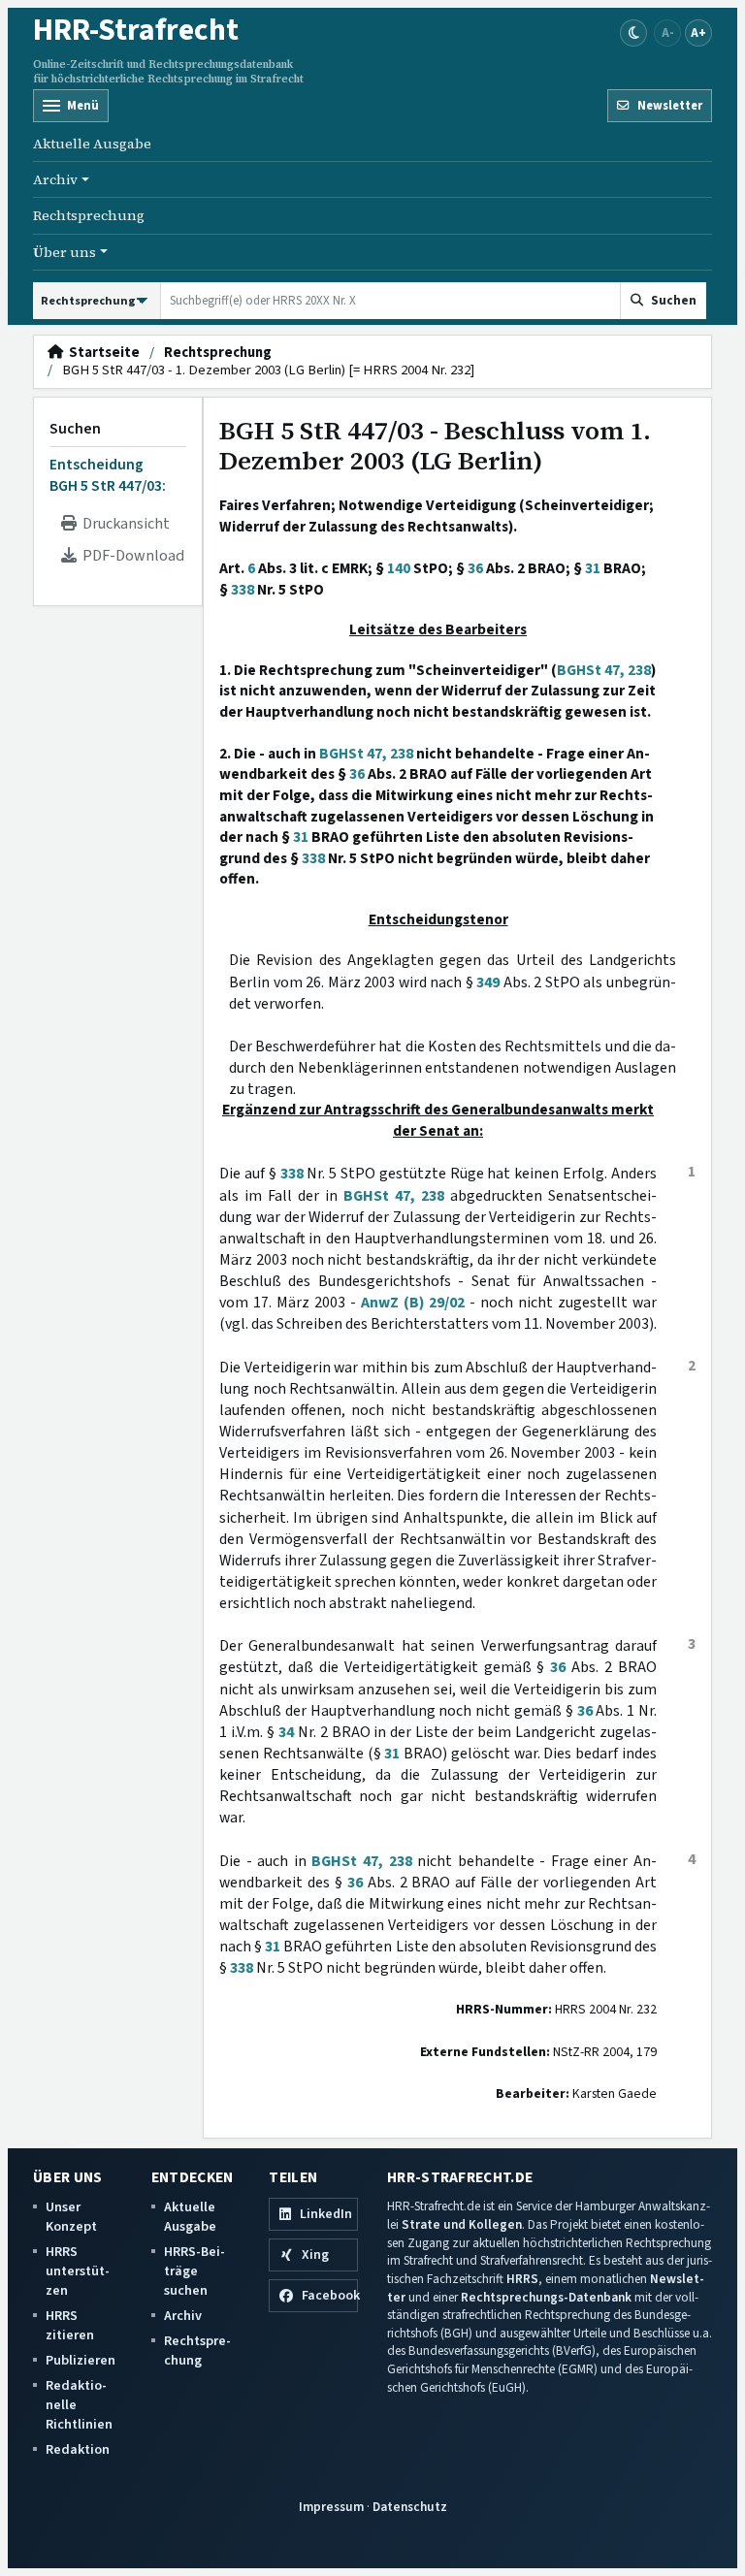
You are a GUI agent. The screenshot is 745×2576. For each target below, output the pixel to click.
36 (475, 568)
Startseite (101, 353)
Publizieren (81, 2360)
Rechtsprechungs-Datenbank (546, 2297)
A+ (698, 32)
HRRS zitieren (70, 2325)
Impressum (331, 2507)
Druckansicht (123, 524)
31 (593, 568)
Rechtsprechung (89, 215)
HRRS (522, 2279)
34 (286, 1732)
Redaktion (78, 2449)
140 (399, 568)
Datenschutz (410, 2507)
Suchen (75, 429)
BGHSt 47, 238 (604, 670)
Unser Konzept (71, 2217)
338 (243, 590)
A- (668, 32)
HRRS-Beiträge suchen (194, 2271)
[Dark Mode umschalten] (633, 33)
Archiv (183, 2316)
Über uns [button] (65, 252)
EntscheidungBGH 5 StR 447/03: (108, 475)
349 (488, 982)
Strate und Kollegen (462, 2224)
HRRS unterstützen (78, 2271)
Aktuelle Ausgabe (92, 144)
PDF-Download (130, 556)
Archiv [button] (55, 179)
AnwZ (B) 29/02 (413, 1303)
